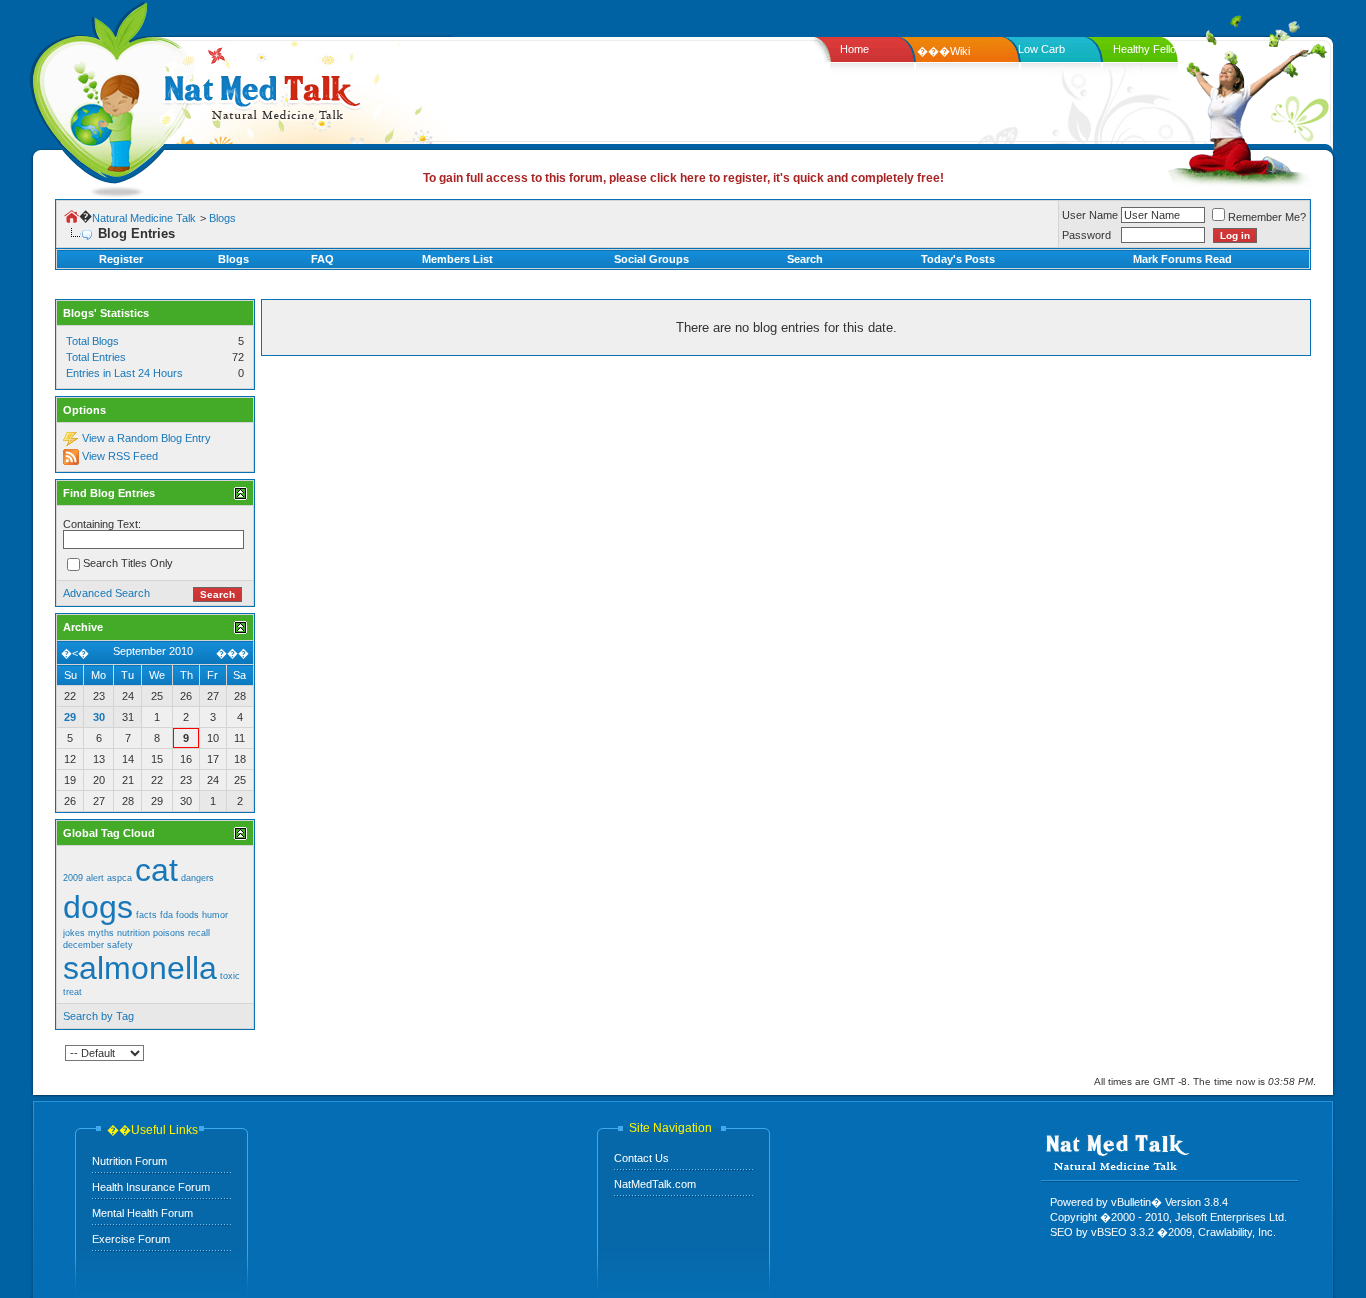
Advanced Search (106, 593)
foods (187, 915)
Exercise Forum (131, 1239)
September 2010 (153, 651)
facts (146, 915)
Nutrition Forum (129, 1161)
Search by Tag (98, 1016)
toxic (230, 976)
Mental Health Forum (142, 1213)
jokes (74, 933)
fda (166, 915)
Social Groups (651, 259)
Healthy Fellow (1148, 49)
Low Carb (1041, 49)
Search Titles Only (128, 564)
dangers (197, 878)
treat (72, 992)
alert (95, 878)
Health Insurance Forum (151, 1187)
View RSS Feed (120, 456)
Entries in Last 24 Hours (124, 373)
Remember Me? (1267, 217)
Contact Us (641, 1158)
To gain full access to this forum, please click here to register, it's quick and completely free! (683, 178)
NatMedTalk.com (655, 1184)
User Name (1090, 215)
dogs (98, 907)
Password (1086, 235)
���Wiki (943, 51)
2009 (73, 878)
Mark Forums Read (1182, 259)
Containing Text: (102, 524)
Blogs (222, 218)
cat (156, 870)
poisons (169, 933)
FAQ (322, 259)
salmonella (140, 968)
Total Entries (96, 357)
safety (120, 945)
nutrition (133, 933)
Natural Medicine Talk (144, 218)
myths (101, 933)
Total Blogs (92, 341)
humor (215, 915)
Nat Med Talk (105, 94)
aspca (119, 878)
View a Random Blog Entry (146, 438)
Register (121, 259)
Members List (457, 259)
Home (854, 49)
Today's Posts (958, 259)
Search (805, 259)
